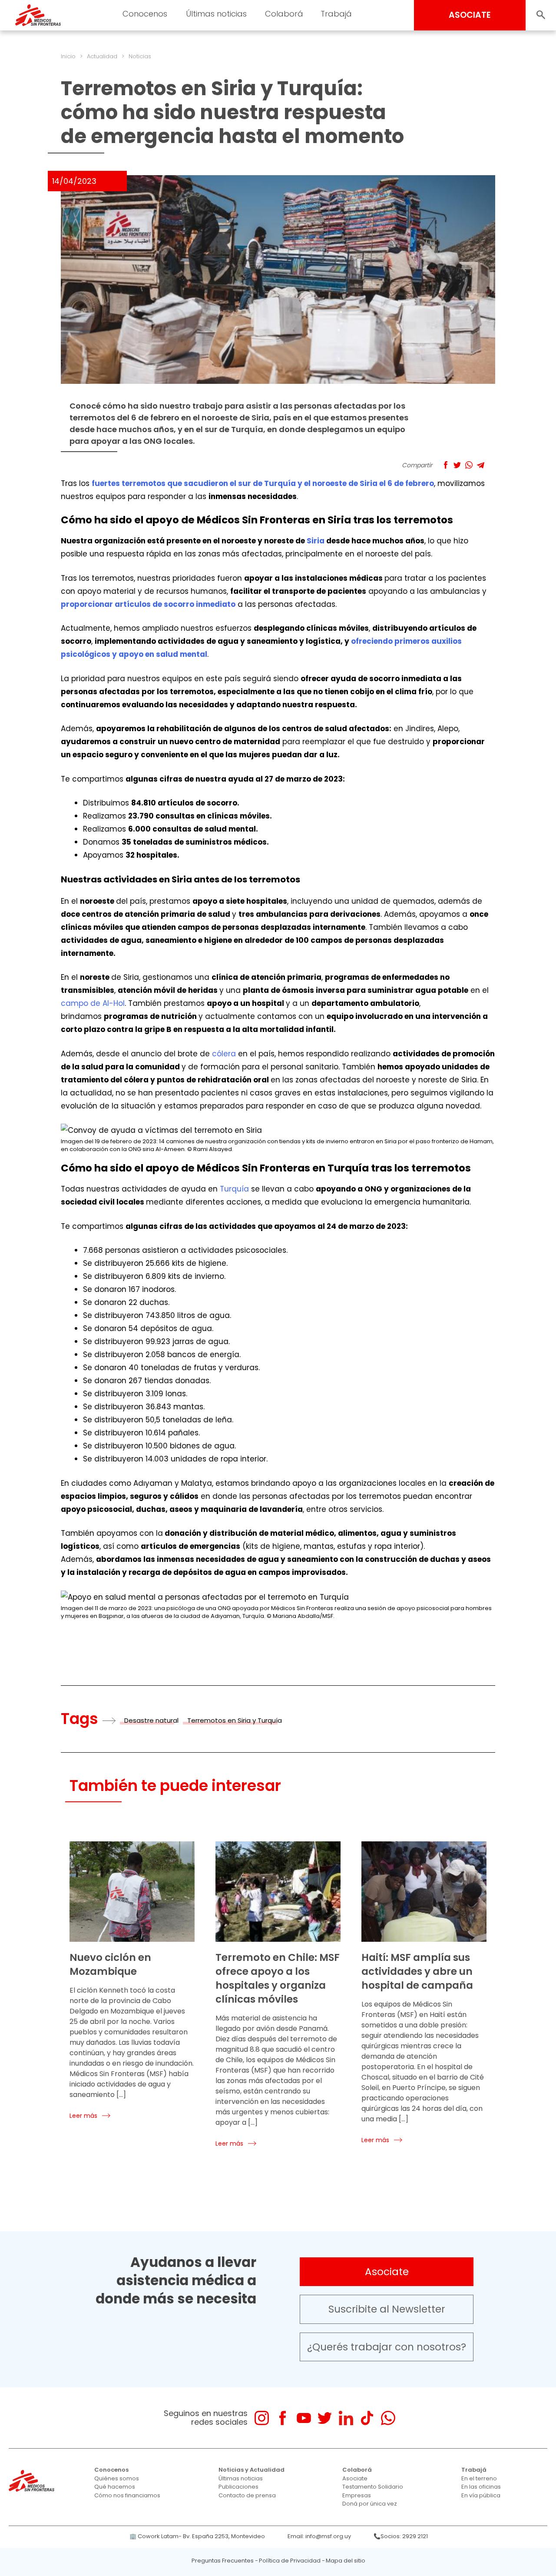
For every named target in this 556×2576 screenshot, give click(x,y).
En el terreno (479, 2478)
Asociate (387, 2272)
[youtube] (304, 2418)
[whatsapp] (388, 2418)
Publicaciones (238, 2487)
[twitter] (325, 2418)
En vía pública (481, 2495)
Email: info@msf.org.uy (319, 2536)
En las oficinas (481, 2487)
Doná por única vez (370, 2504)
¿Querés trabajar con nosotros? (387, 2347)
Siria (316, 541)
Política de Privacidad (290, 2561)
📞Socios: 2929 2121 (401, 2536)
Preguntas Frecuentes (223, 2561)
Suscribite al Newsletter (387, 2309)
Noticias (140, 56)
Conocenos (111, 2470)
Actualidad (102, 56)
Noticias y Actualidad (252, 2470)
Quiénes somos (117, 2478)
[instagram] (262, 2418)
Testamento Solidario (373, 2487)
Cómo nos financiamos (127, 2495)
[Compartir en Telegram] (481, 465)
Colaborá (357, 2470)
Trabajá (474, 2470)
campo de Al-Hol (93, 1003)
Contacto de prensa (247, 2495)
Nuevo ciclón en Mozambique (110, 1964)
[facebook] (283, 2418)
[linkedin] (346, 2418)
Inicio (68, 56)
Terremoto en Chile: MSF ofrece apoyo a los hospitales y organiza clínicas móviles (278, 1978)
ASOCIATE (470, 15)
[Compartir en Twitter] (457, 465)
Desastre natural (151, 1720)
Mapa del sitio (346, 2561)
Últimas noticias (241, 2478)
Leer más (83, 2116)
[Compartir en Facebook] (445, 465)
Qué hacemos (115, 2487)
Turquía (235, 1189)
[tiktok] (367, 2418)
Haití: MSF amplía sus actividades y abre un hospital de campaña (417, 1971)
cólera (224, 1054)
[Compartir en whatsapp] (469, 465)
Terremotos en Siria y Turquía (235, 1720)
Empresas (357, 2495)
